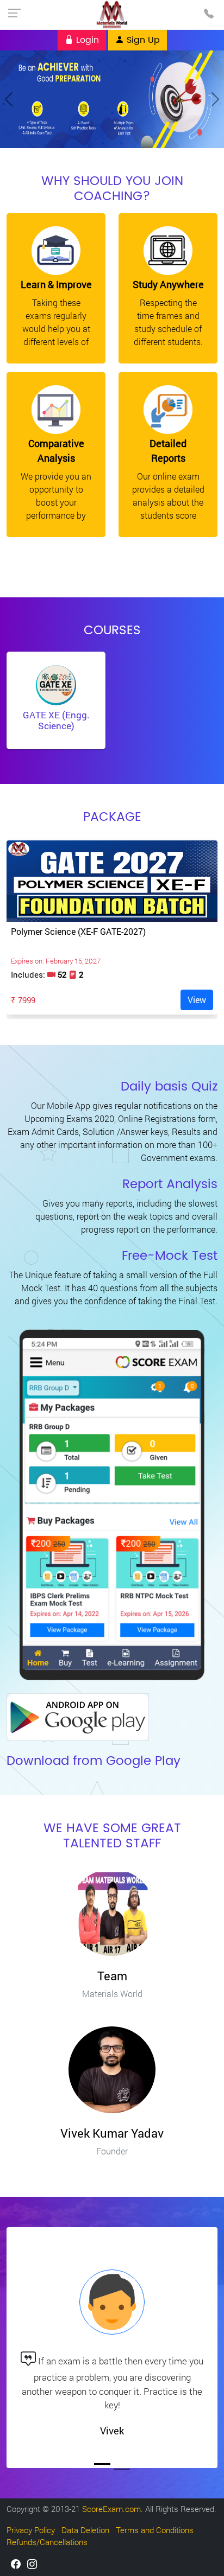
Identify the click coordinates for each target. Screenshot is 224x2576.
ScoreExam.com (111, 2509)
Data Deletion (85, 2530)
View (197, 1000)
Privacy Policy (31, 2530)
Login (86, 40)
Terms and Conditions (155, 2530)
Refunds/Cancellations (47, 2542)
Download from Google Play (94, 1761)
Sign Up (142, 40)
